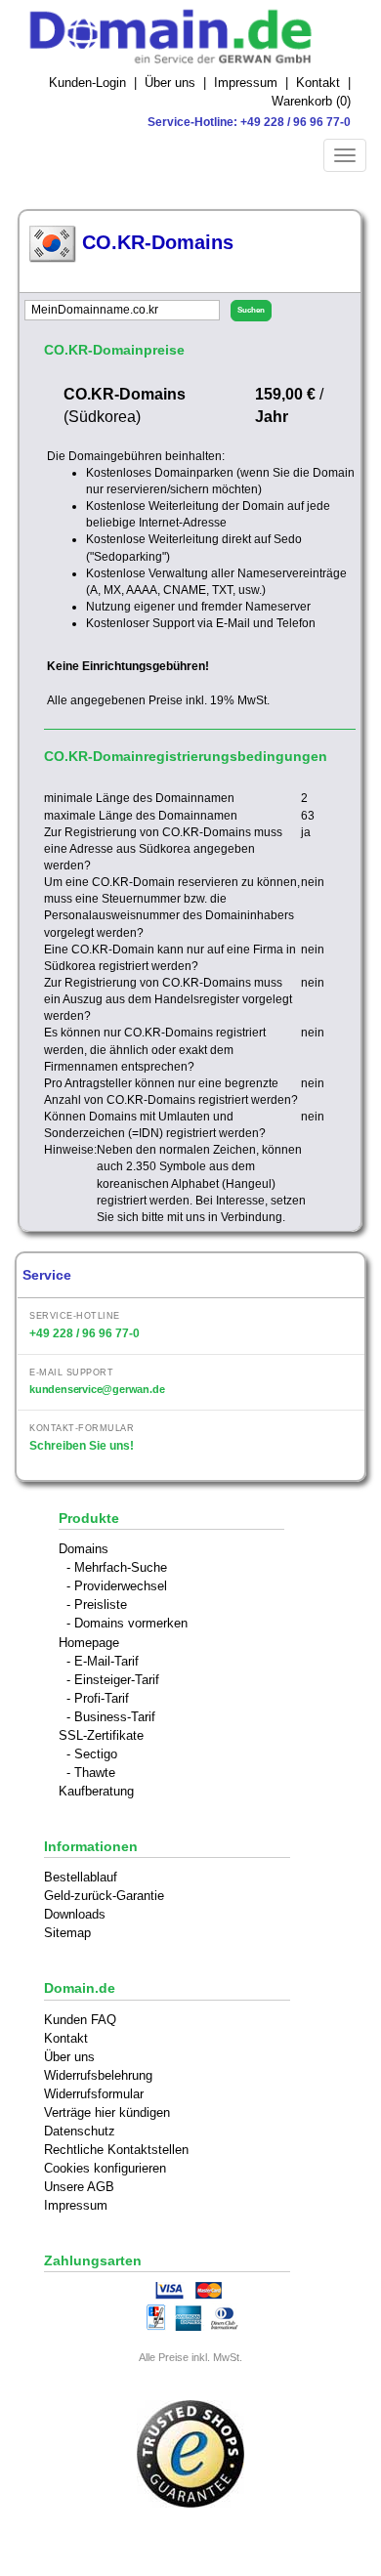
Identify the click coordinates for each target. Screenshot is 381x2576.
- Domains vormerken (127, 1623)
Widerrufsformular (94, 2094)
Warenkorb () (311, 101)
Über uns (170, 83)
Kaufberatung (96, 1791)
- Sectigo (92, 1754)
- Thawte (91, 1773)
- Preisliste (97, 1605)
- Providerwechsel (117, 1586)
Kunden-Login (87, 83)
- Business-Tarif (111, 1717)
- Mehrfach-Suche (117, 1567)
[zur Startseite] (190, 37)
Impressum (246, 83)
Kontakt (318, 83)
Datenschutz (80, 2131)
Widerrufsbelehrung (98, 2075)
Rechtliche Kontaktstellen (116, 2150)
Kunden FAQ (80, 2020)
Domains (84, 1549)
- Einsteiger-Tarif (113, 1680)
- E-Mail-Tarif (103, 1661)
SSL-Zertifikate (101, 1735)
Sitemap (67, 1933)
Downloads (75, 1914)
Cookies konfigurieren (105, 2168)
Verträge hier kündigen (107, 2112)
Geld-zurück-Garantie (104, 1896)
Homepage (89, 1643)
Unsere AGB (79, 2187)
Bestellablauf (81, 1877)
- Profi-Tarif (98, 1698)
